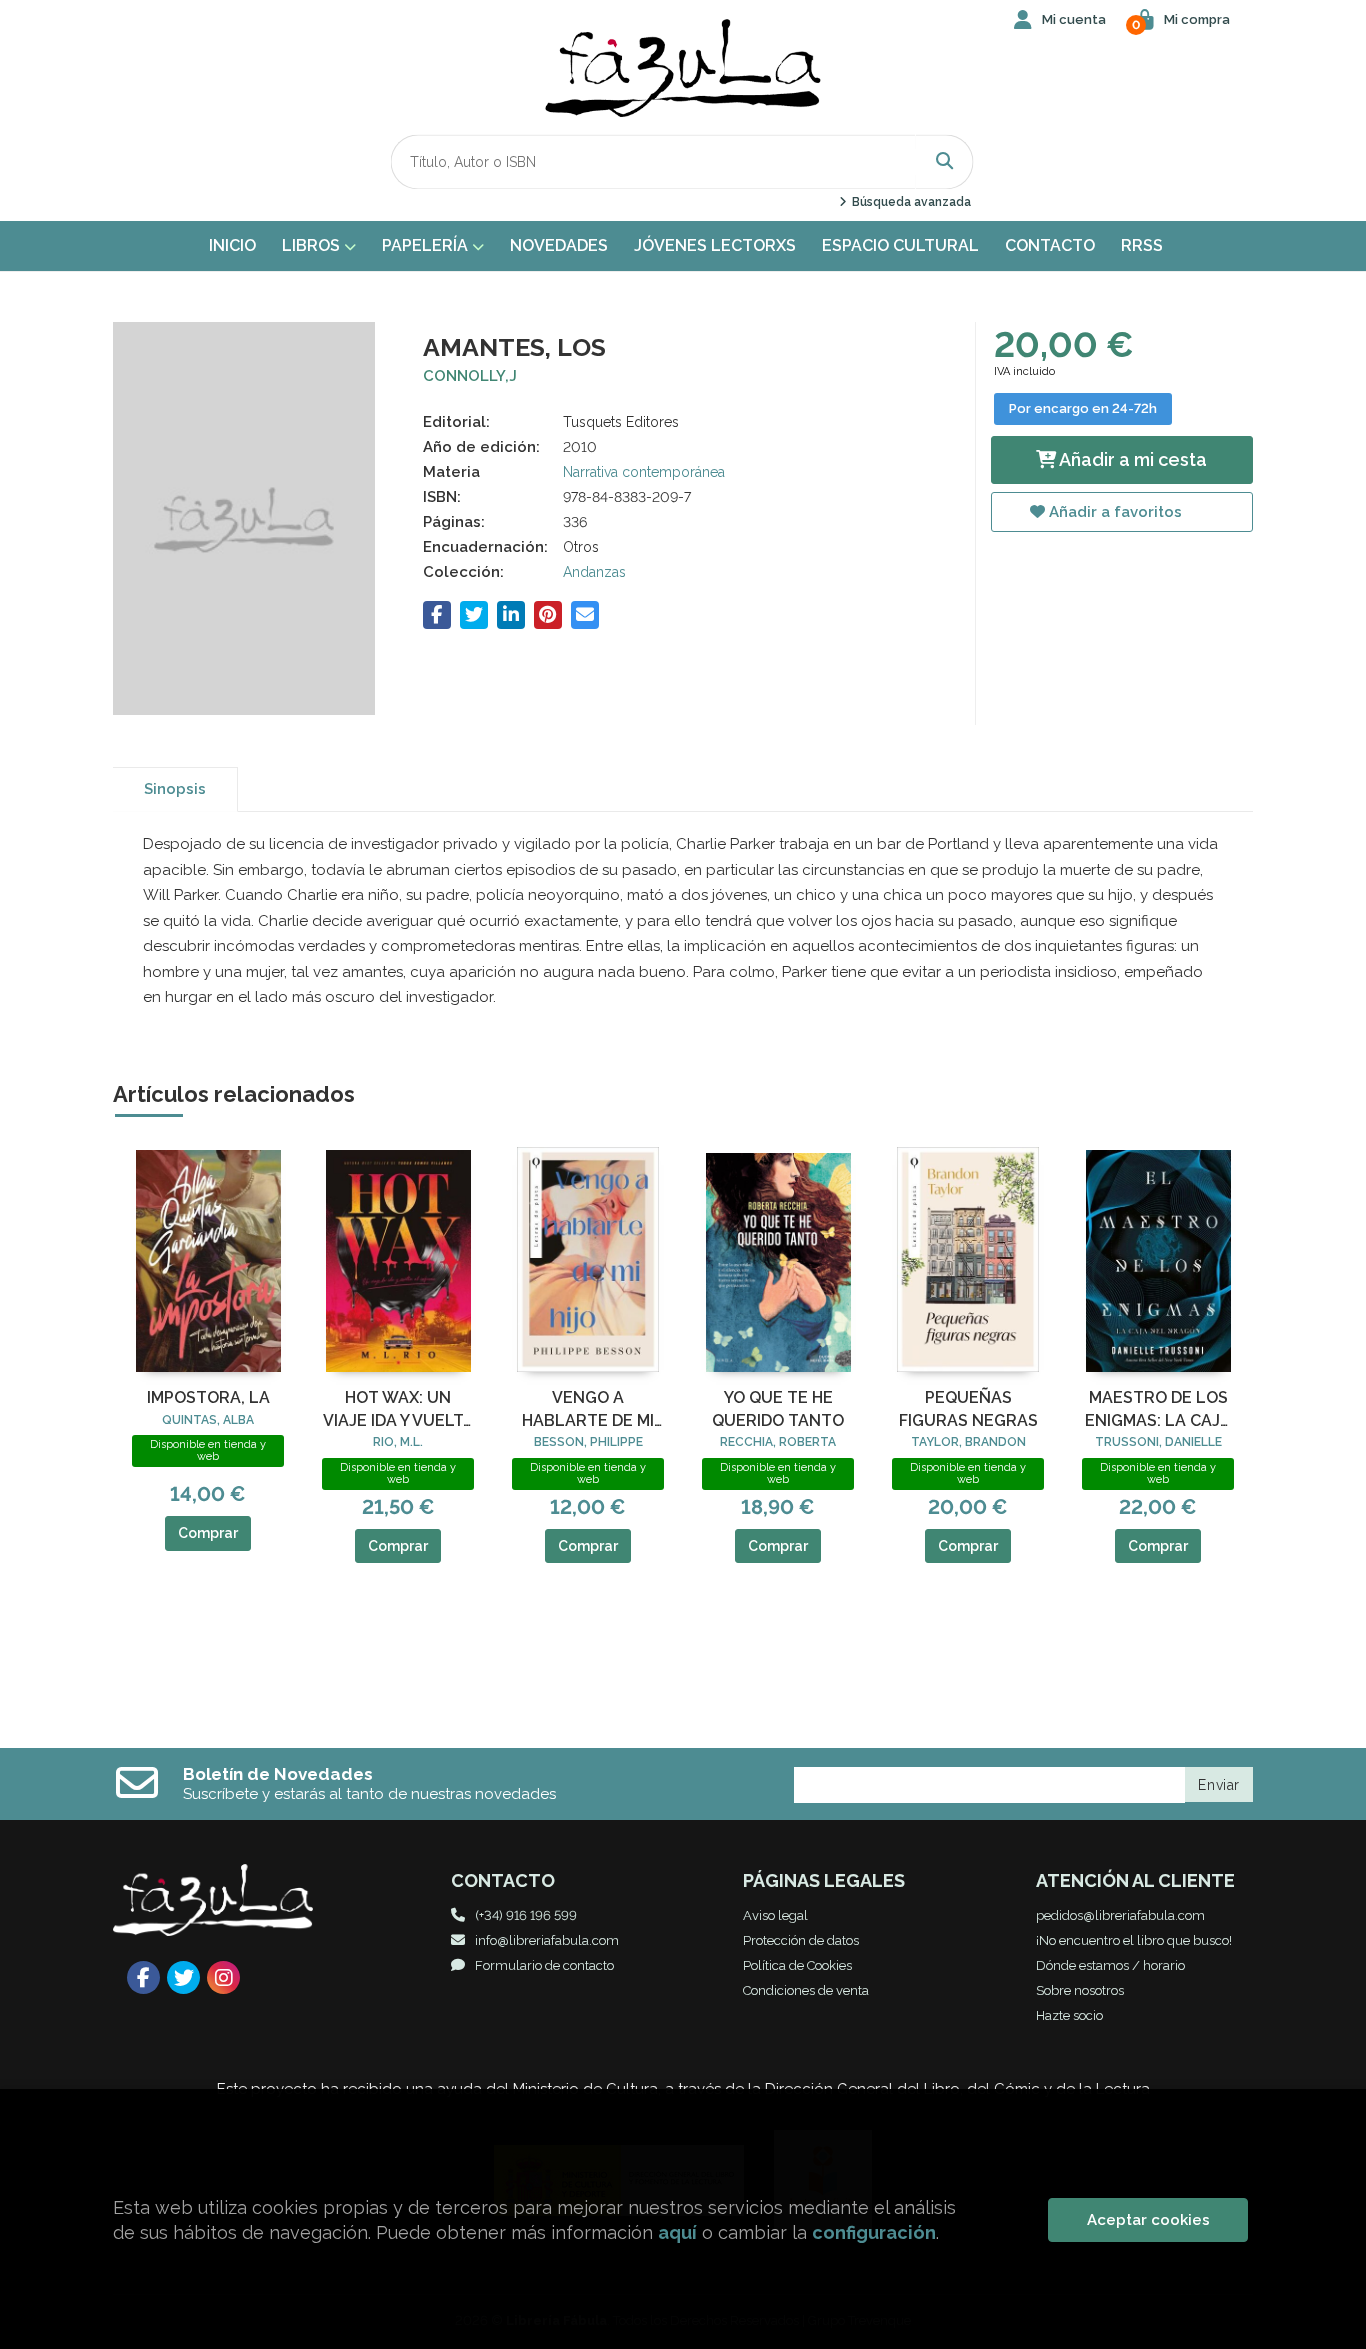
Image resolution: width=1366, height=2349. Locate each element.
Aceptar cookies (1148, 2220)
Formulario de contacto (544, 1965)
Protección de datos (801, 1940)
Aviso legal (775, 1915)
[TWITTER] (183, 1977)
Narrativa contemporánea (644, 472)
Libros (313, 245)
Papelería (427, 245)
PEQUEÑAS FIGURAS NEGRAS (968, 1408)
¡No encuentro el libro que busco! (1134, 1940)
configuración (874, 2232)
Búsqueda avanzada (909, 202)
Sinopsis (175, 789)
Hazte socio (1069, 2015)
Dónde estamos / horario (1110, 1965)
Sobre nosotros (1080, 1990)
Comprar (208, 1533)
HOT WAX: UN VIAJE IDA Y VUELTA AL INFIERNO (398, 1410)
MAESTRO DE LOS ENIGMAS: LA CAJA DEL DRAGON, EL (1158, 1410)
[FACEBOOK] (143, 1977)
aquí (677, 2232)
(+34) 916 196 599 (526, 1915)
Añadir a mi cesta (1131, 459)
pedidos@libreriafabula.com (1120, 1915)
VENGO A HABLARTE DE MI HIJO (588, 1410)
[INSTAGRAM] (223, 1977)
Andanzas (594, 572)
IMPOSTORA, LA (208, 1397)
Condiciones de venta (806, 1990)
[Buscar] (945, 161)
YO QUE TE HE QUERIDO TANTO (778, 1408)
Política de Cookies (797, 1965)
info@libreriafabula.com (547, 1940)
